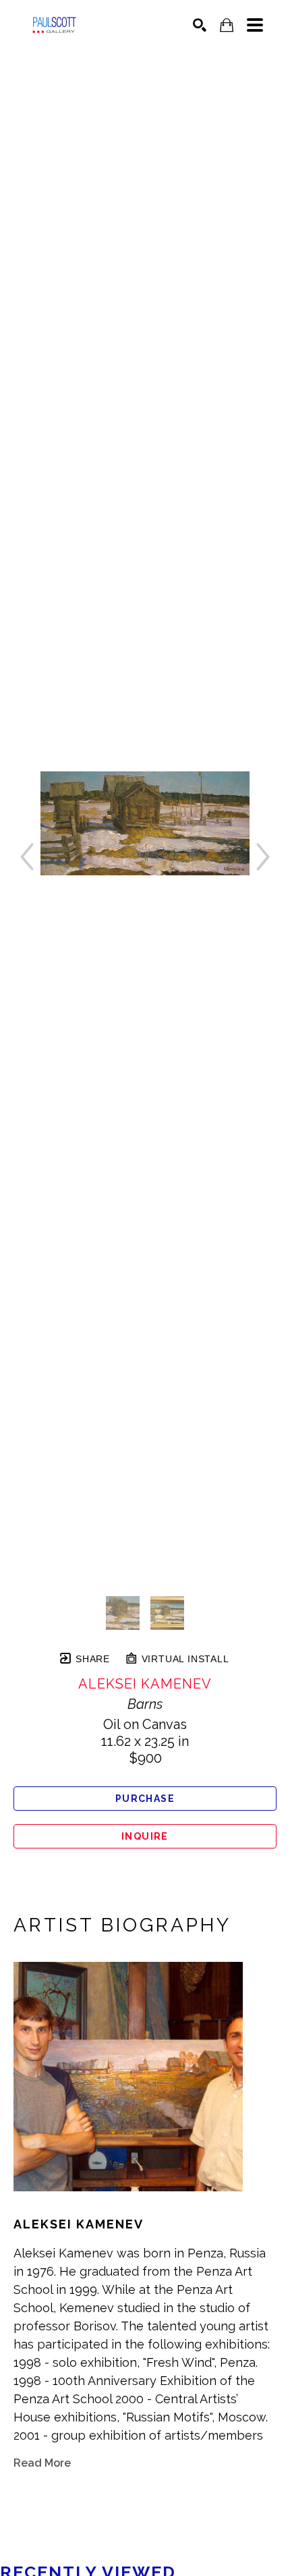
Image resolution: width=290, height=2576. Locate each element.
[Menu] (255, 25)
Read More (42, 2463)
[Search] (200, 25)
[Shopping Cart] (227, 25)
